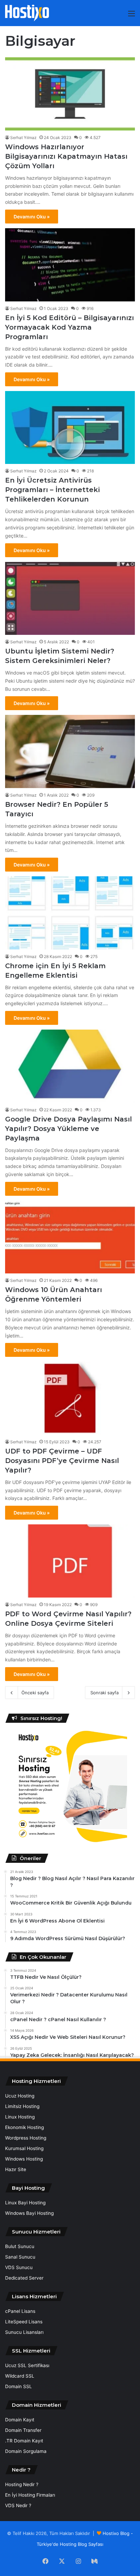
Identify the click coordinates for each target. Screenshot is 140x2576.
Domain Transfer (23, 2430)
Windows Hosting (24, 2159)
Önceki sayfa (35, 1693)
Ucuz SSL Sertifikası (27, 2365)
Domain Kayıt (20, 2420)
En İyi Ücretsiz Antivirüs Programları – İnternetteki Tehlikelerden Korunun (52, 490)
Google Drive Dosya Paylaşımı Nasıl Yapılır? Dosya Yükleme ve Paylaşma (68, 1129)
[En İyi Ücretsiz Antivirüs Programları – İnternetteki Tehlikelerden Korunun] (70, 427)
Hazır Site (16, 2169)
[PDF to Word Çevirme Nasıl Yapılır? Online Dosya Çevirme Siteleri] (70, 1561)
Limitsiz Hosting (22, 2106)
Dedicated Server (24, 2278)
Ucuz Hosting (20, 2096)
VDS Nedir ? (18, 2505)
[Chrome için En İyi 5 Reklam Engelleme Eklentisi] (70, 913)
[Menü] (132, 16)
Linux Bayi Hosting (25, 2203)
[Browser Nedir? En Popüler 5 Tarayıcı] (70, 751)
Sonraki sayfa (104, 1693)
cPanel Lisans (20, 2311)
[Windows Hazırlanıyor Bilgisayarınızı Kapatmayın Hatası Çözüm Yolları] (70, 94)
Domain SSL (19, 2386)
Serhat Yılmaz (23, 138)
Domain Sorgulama (26, 2451)
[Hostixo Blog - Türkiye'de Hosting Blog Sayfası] (27, 13)
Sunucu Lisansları (24, 2332)
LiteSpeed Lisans (24, 2322)
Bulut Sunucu (20, 2246)
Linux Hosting (20, 2117)
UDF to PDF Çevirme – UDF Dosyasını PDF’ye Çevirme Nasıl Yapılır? (62, 1461)
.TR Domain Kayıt (24, 2441)
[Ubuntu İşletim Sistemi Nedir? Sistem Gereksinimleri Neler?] (70, 598)
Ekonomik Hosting (24, 2127)
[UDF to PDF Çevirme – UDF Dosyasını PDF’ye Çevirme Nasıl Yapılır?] (70, 1398)
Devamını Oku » (32, 217)
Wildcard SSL (20, 2376)
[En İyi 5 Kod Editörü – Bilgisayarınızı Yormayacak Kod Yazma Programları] (70, 265)
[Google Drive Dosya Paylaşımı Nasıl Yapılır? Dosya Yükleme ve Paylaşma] (70, 1066)
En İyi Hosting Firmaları (30, 2495)
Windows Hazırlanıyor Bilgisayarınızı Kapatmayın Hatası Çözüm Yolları (66, 156)
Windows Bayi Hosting (29, 2213)
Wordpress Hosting (26, 2138)
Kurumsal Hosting (24, 2148)
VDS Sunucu (19, 2267)
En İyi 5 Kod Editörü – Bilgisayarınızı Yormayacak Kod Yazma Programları (69, 327)
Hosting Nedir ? (22, 2484)
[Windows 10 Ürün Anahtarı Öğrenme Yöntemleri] (70, 1237)
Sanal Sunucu (20, 2257)
